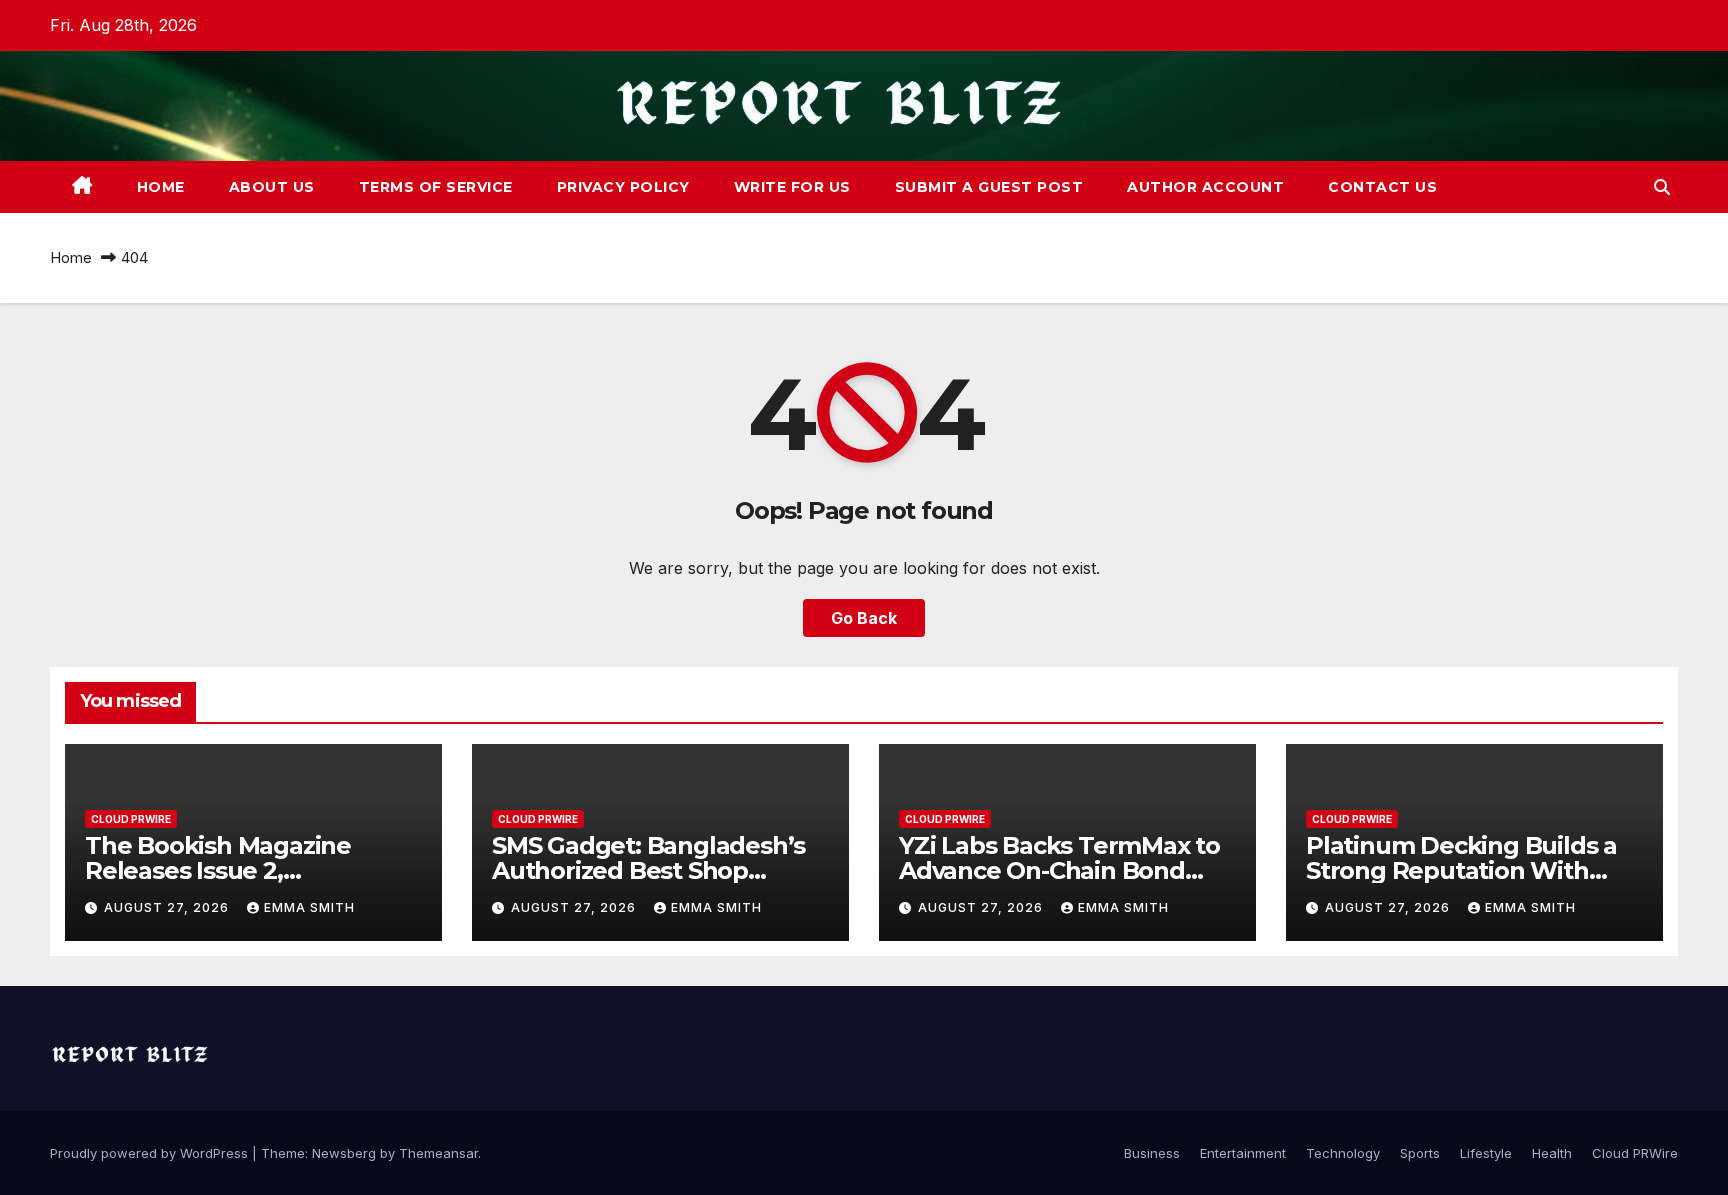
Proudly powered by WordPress (151, 1153)
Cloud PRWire (131, 819)
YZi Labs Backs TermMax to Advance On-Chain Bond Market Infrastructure (1059, 870)
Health (1552, 1153)
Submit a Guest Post (989, 187)
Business (1152, 1153)
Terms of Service (436, 187)
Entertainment (1243, 1153)
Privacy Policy (623, 187)
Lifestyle (1486, 1153)
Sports (1420, 1153)
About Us (272, 187)
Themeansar (438, 1153)
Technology (1343, 1153)
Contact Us (1382, 187)
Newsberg (344, 1153)
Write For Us (792, 187)
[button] (1662, 187)
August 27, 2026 (168, 907)
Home (161, 187)
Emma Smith (309, 907)
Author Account (1205, 187)
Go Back (864, 618)
